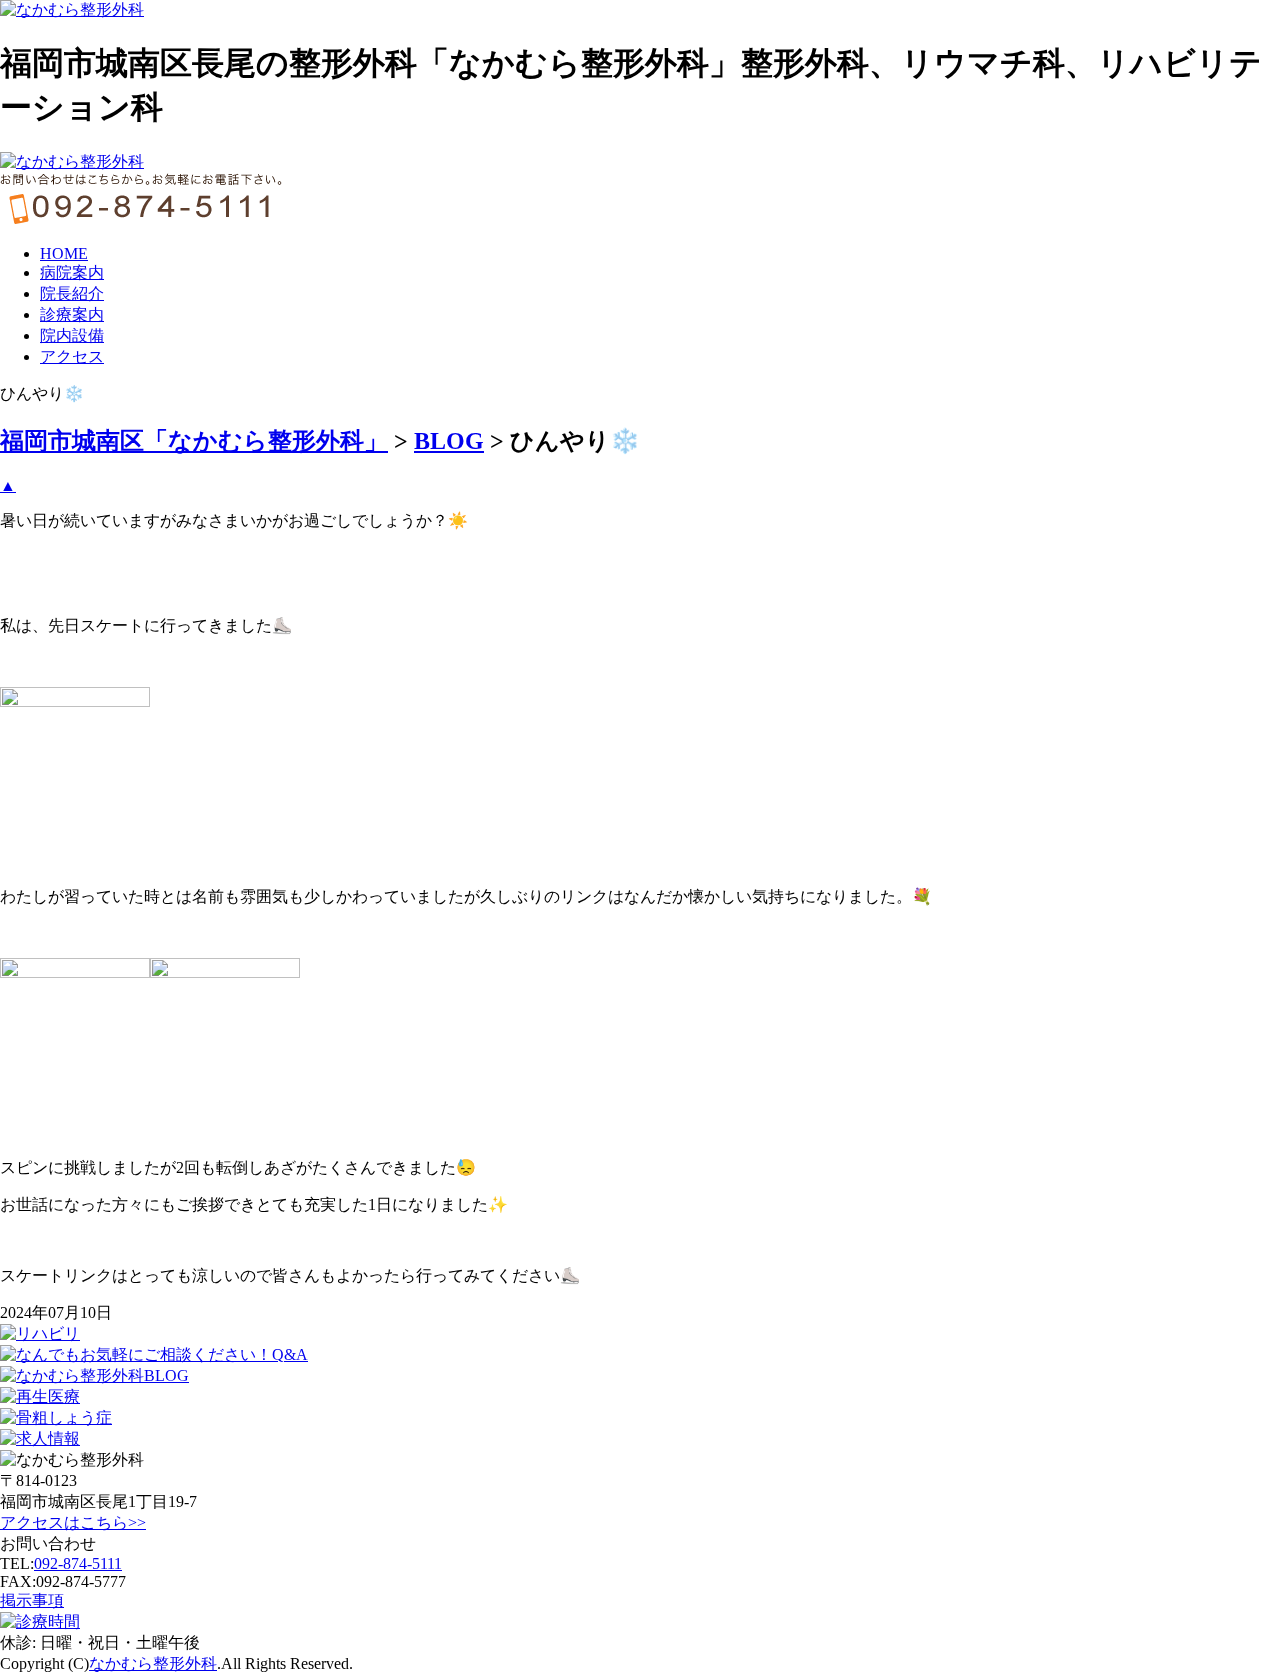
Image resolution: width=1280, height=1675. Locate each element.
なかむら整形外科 (153, 1663)
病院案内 (72, 272)
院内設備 (72, 335)
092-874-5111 (78, 1563)
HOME (64, 253)
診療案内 (72, 314)
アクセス (72, 356)
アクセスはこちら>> (73, 1522)
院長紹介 (72, 293)
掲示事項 (32, 1600)
